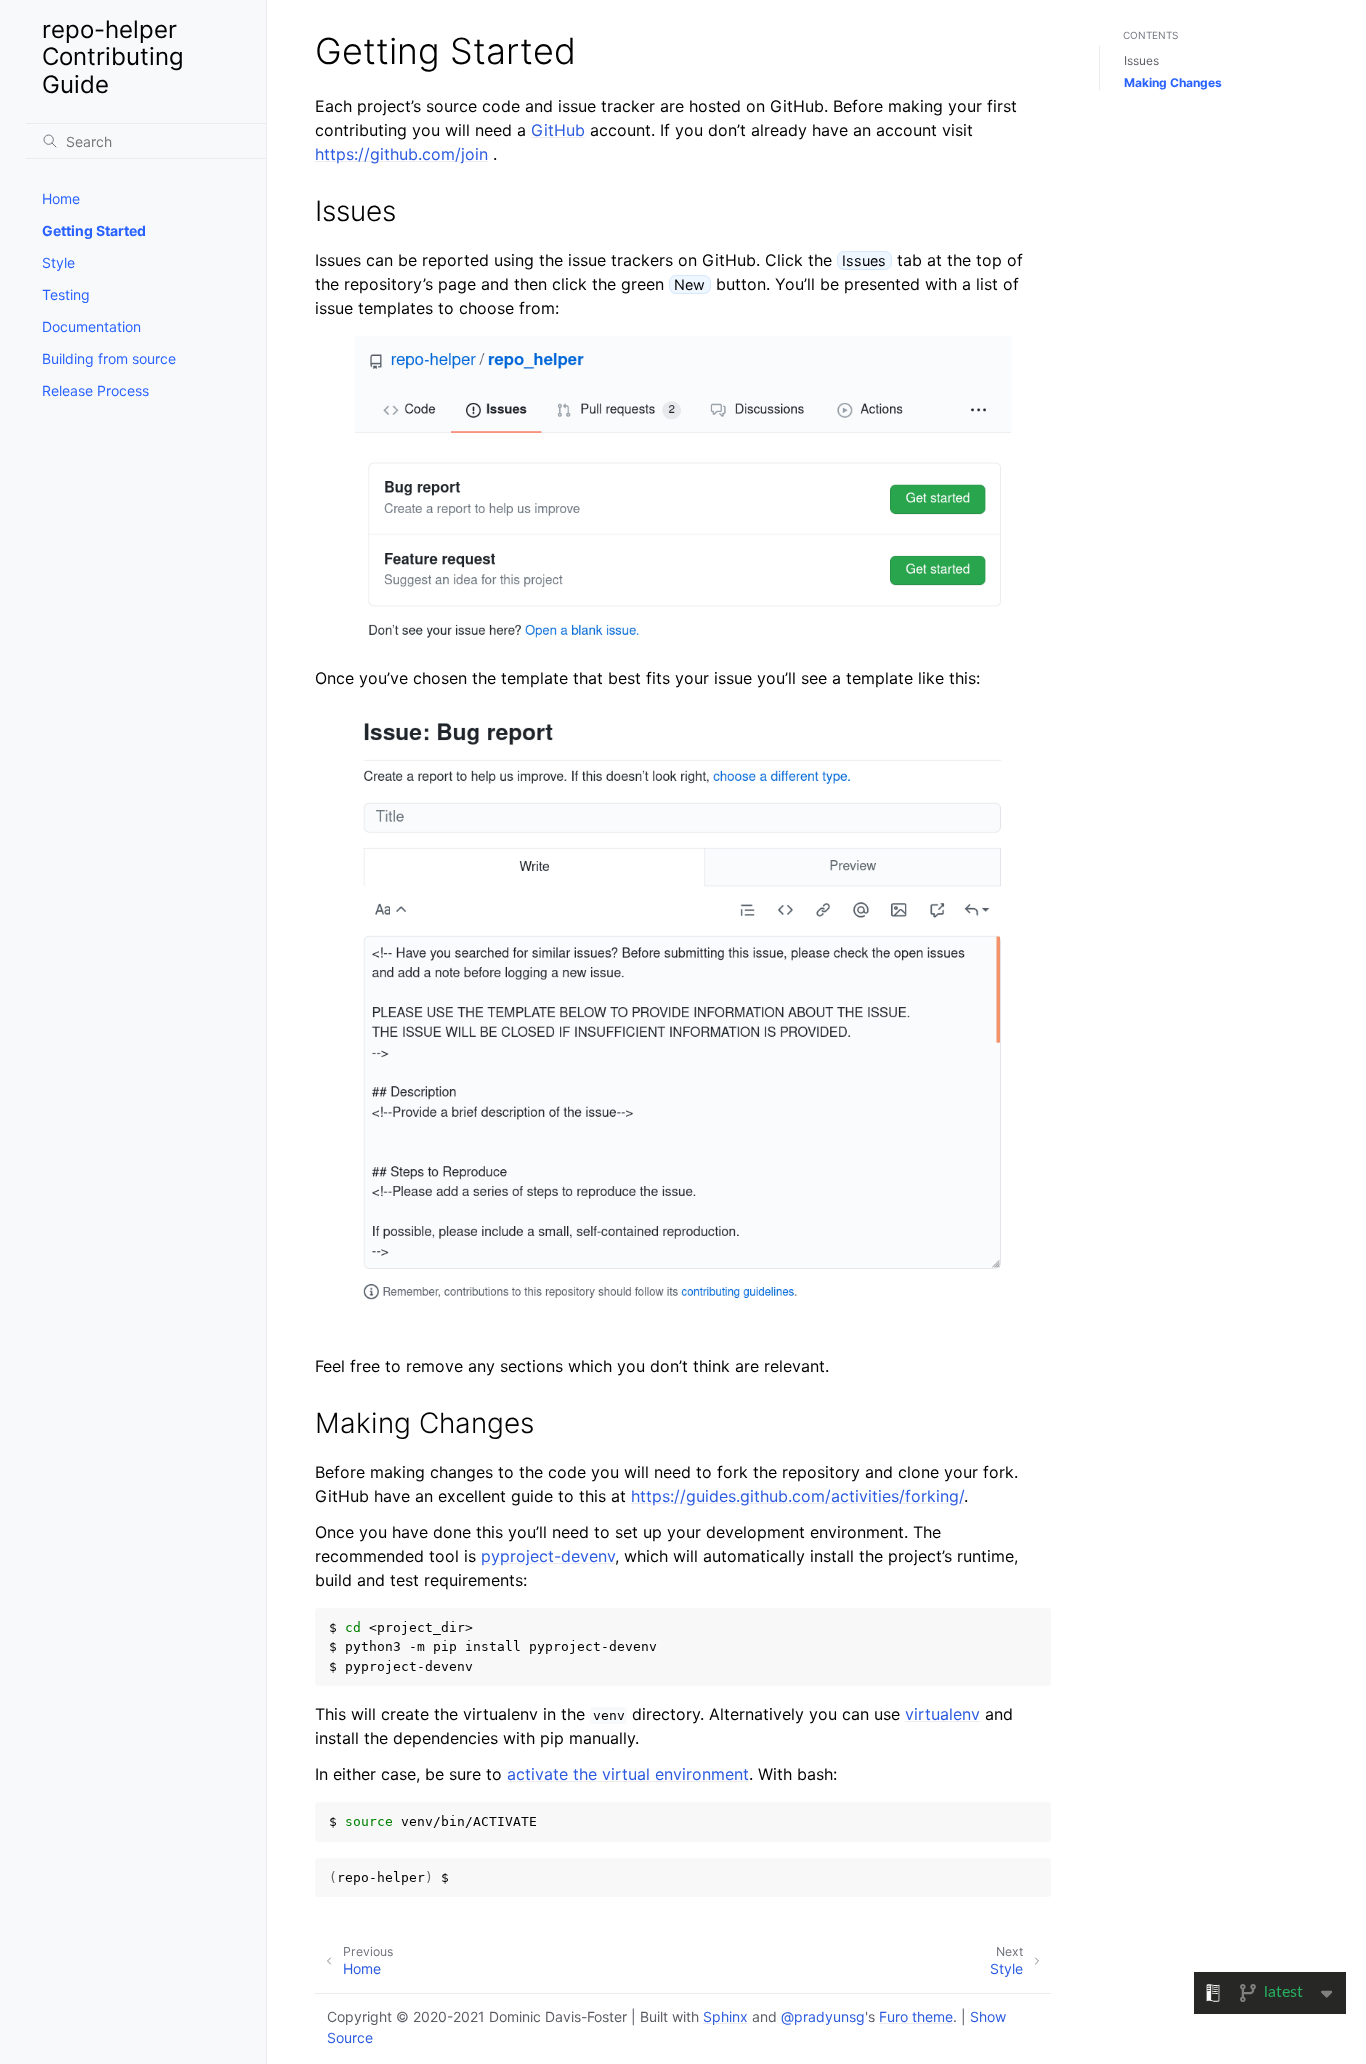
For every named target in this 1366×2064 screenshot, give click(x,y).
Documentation (91, 326)
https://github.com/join (401, 154)
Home (61, 198)
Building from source (109, 358)
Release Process (95, 390)
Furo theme (916, 2016)
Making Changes (1173, 82)
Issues (1141, 60)
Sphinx (725, 2016)
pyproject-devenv (548, 1556)
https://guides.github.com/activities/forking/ (797, 1496)
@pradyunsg (823, 2016)
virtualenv (942, 1714)
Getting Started (94, 230)
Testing (66, 294)
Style (58, 262)
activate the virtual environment (628, 1774)
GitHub (558, 130)
